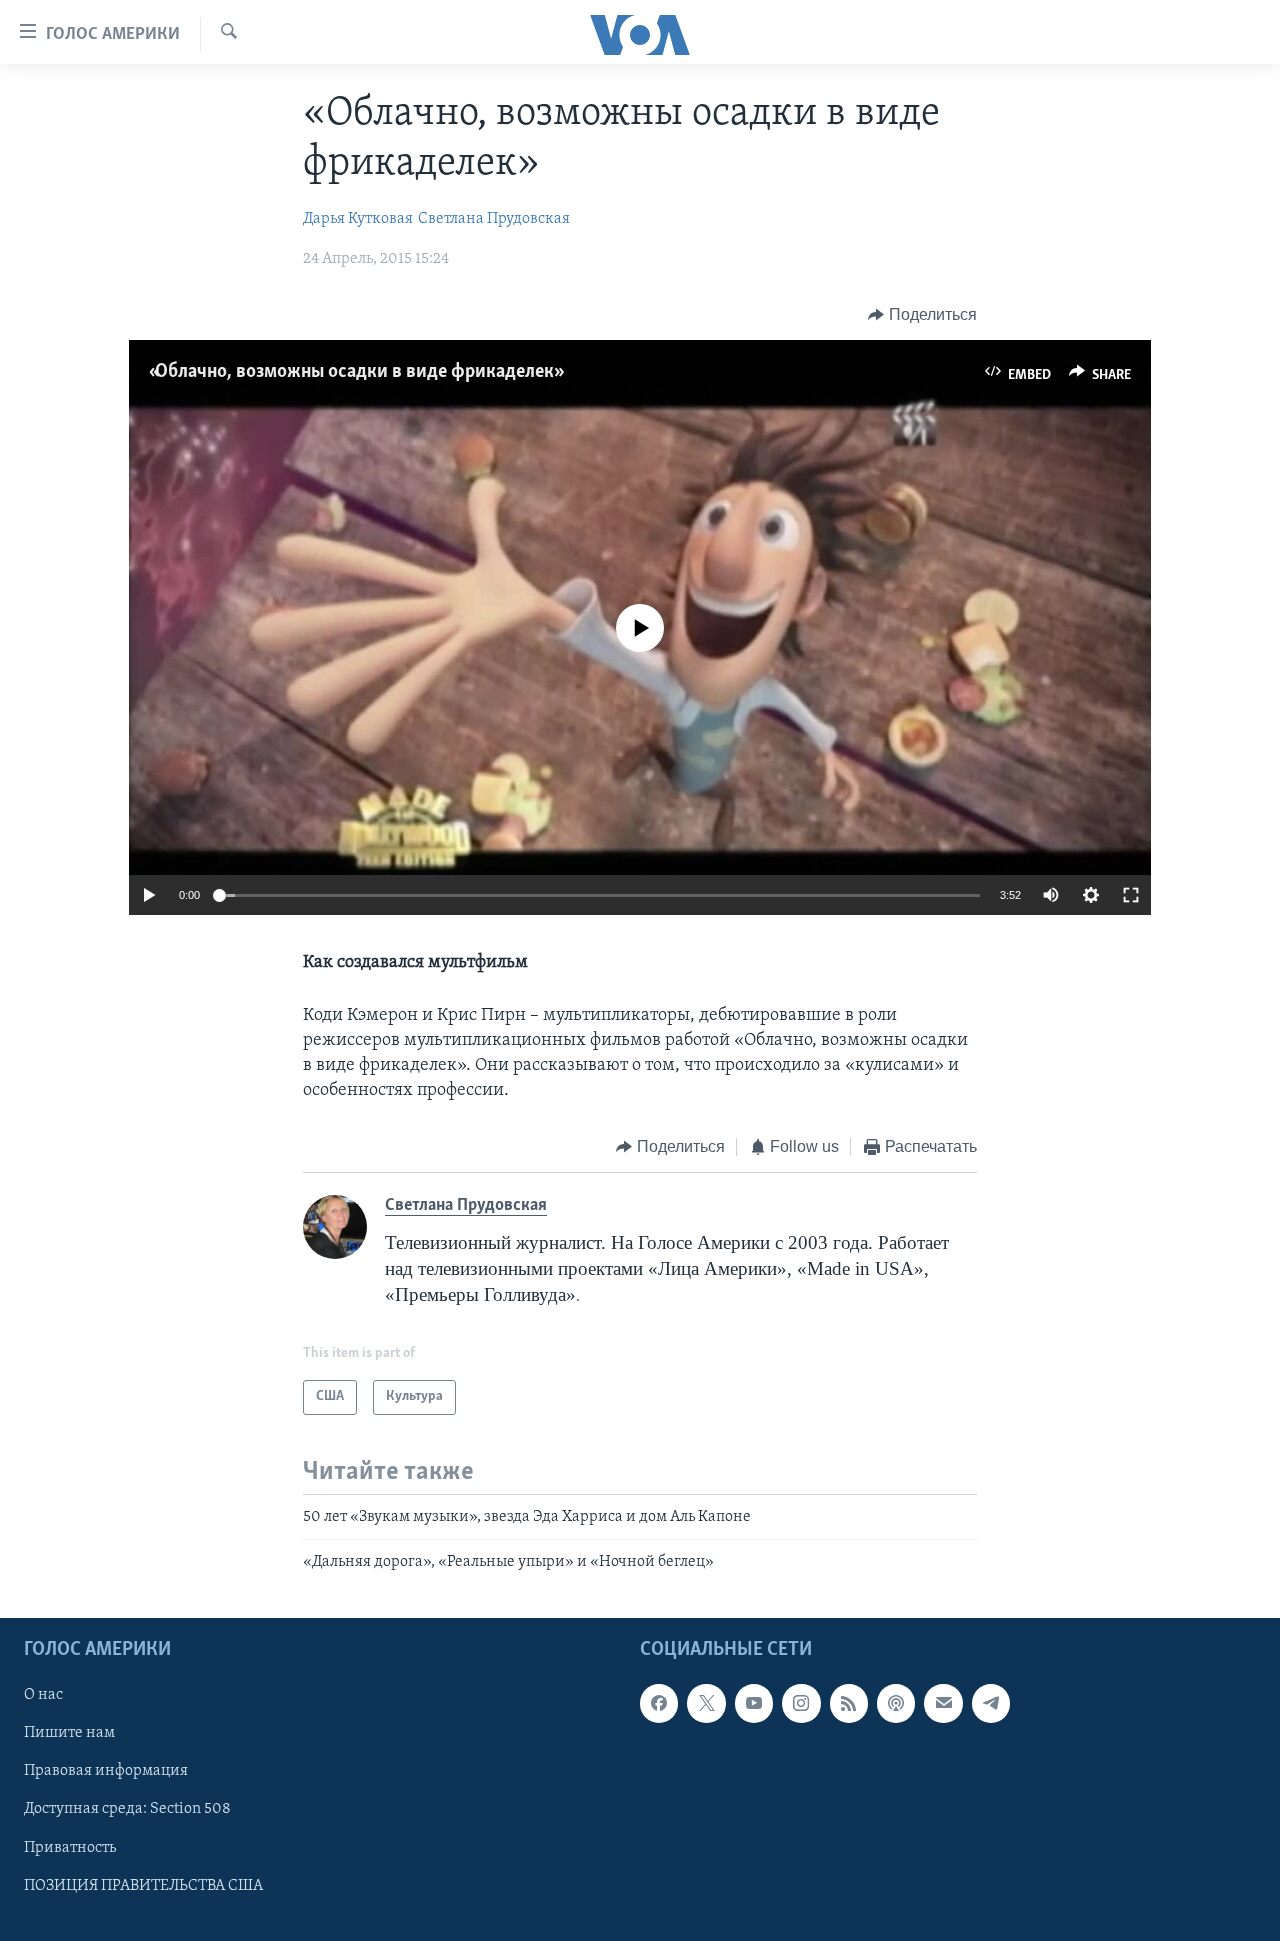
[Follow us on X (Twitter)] (706, 1704)
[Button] (922, 315)
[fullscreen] (1131, 895)
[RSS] (849, 1704)
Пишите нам (69, 1734)
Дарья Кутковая (358, 219)
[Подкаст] (896, 1704)
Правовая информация (106, 1772)
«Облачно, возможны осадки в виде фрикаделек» (354, 372)
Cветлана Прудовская (494, 219)
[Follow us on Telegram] (991, 1704)
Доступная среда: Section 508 (127, 1810)
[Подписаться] (943, 1704)
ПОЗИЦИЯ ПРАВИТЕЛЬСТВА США (143, 1886)
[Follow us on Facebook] (659, 1704)
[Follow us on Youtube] (754, 1704)
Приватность (70, 1848)
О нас (43, 1696)
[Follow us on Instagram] (801, 1704)
